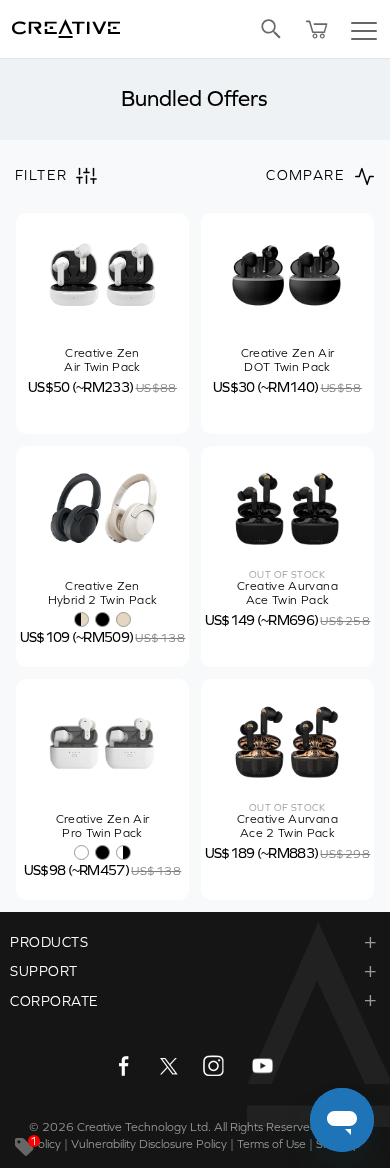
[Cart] (317, 29)
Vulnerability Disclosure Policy (149, 1144)
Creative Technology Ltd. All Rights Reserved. (198, 1127)
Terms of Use (271, 1144)
